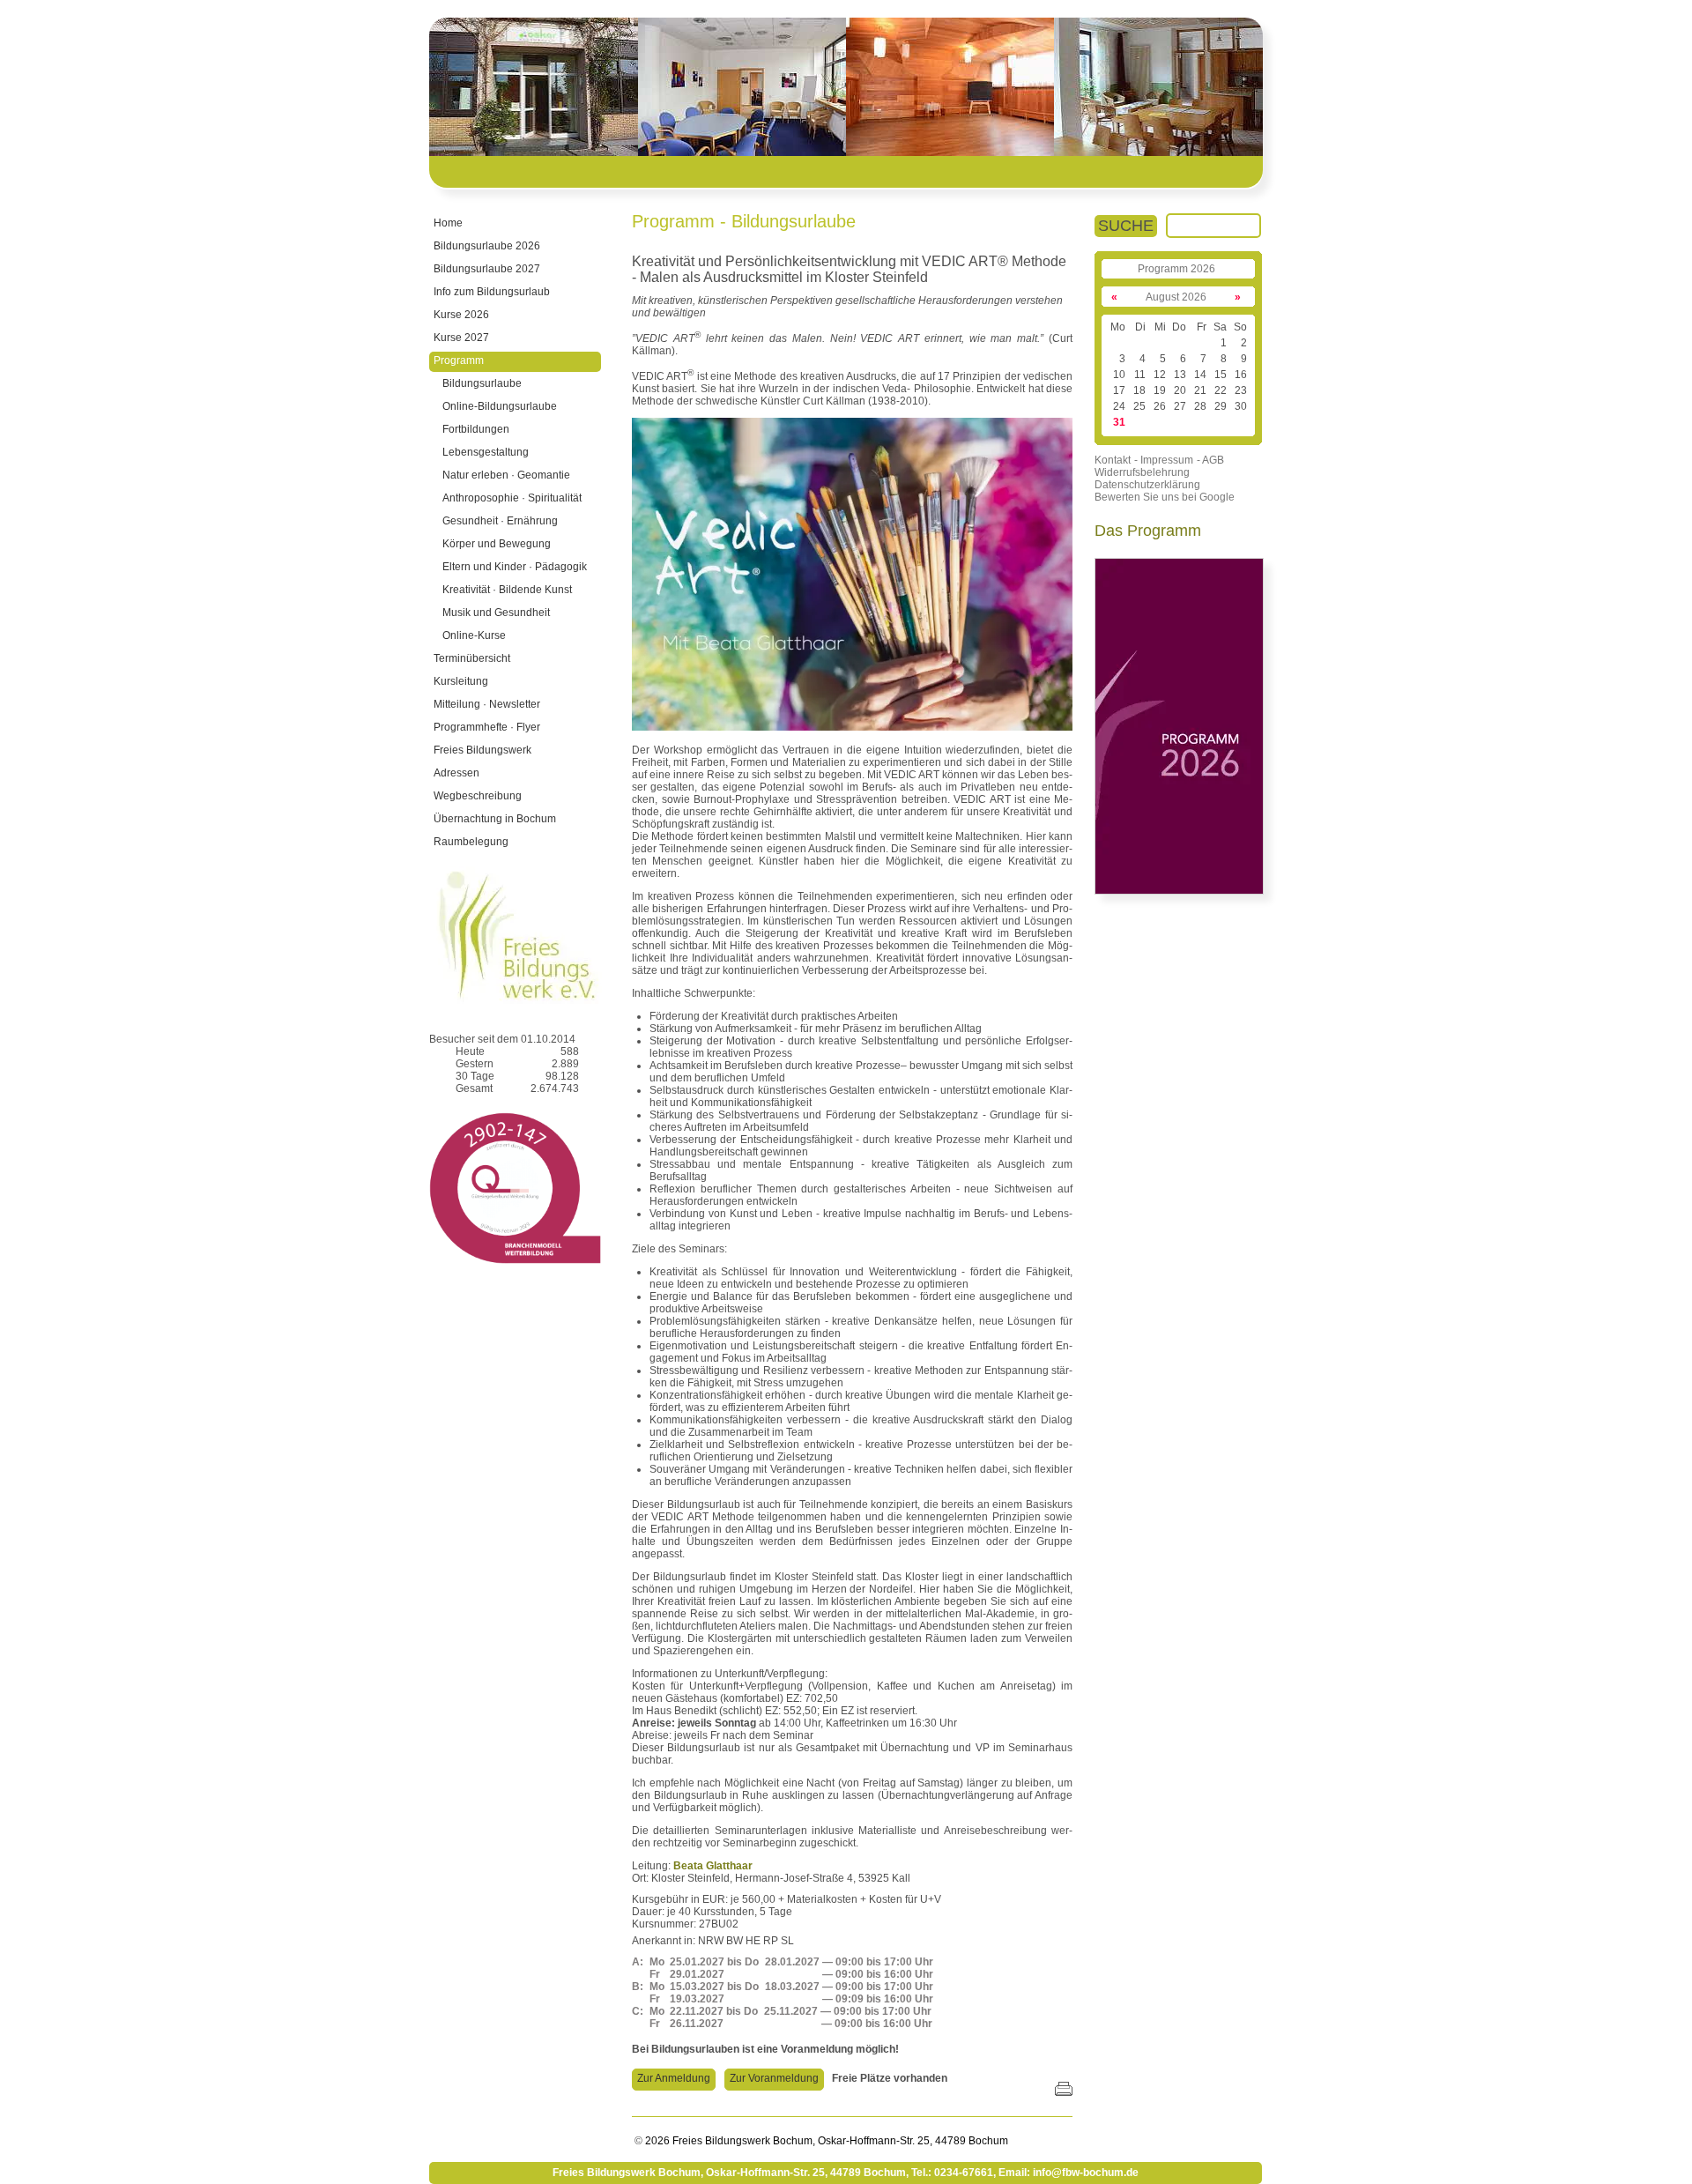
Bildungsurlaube (482, 383)
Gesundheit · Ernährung (500, 521)
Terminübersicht (472, 658)
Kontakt (1113, 460)
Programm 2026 (1176, 269)
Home (448, 223)
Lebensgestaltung (486, 452)
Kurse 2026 (461, 315)
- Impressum (1164, 460)
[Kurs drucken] (1064, 2090)
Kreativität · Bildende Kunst (507, 590)
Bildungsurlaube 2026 (487, 246)
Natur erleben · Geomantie (506, 475)
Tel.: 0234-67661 (952, 2173)
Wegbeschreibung (478, 796)
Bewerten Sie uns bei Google (1165, 497)
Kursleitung (461, 681)
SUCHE (1126, 226)
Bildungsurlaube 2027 (487, 269)
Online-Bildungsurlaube (500, 406)
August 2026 (1176, 297)
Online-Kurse (474, 635)
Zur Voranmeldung (774, 2078)
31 (1119, 422)
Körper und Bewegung (497, 544)
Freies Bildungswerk (482, 750)
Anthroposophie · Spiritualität (512, 498)
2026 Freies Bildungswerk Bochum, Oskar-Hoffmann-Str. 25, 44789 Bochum (825, 2141)
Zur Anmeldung (674, 2078)
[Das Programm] (1179, 891)
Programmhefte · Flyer (487, 727)
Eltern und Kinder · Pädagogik (515, 567)
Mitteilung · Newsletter (487, 704)
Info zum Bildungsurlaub (492, 292)
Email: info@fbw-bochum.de (1069, 2173)
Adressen (456, 773)
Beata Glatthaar (713, 1866)
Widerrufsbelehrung (1142, 472)
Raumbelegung (471, 842)
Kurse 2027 (461, 338)
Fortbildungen (476, 429)
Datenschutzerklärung (1147, 485)
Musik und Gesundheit (496, 613)
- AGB (1210, 460)
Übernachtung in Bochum (495, 819)
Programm (459, 360)
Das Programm (1148, 531)
